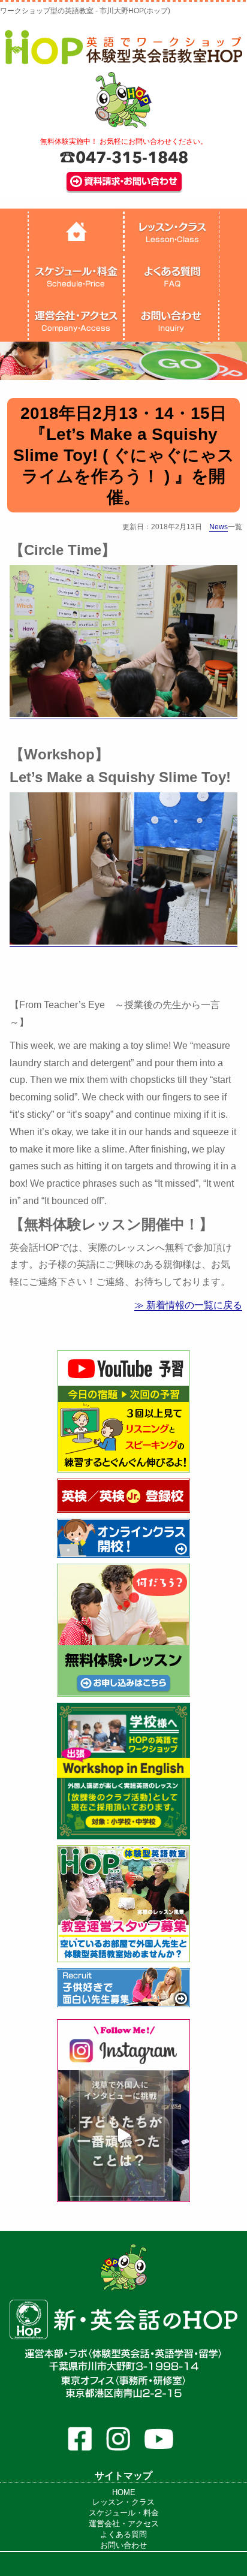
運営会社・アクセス (124, 2524)
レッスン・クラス (123, 2502)
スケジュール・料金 (124, 2513)
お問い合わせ (123, 2545)
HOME (124, 2492)
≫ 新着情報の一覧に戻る (188, 1305)
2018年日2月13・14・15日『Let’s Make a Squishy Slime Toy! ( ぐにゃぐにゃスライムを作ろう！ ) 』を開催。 (124, 455)
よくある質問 (123, 2534)
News (219, 527)
